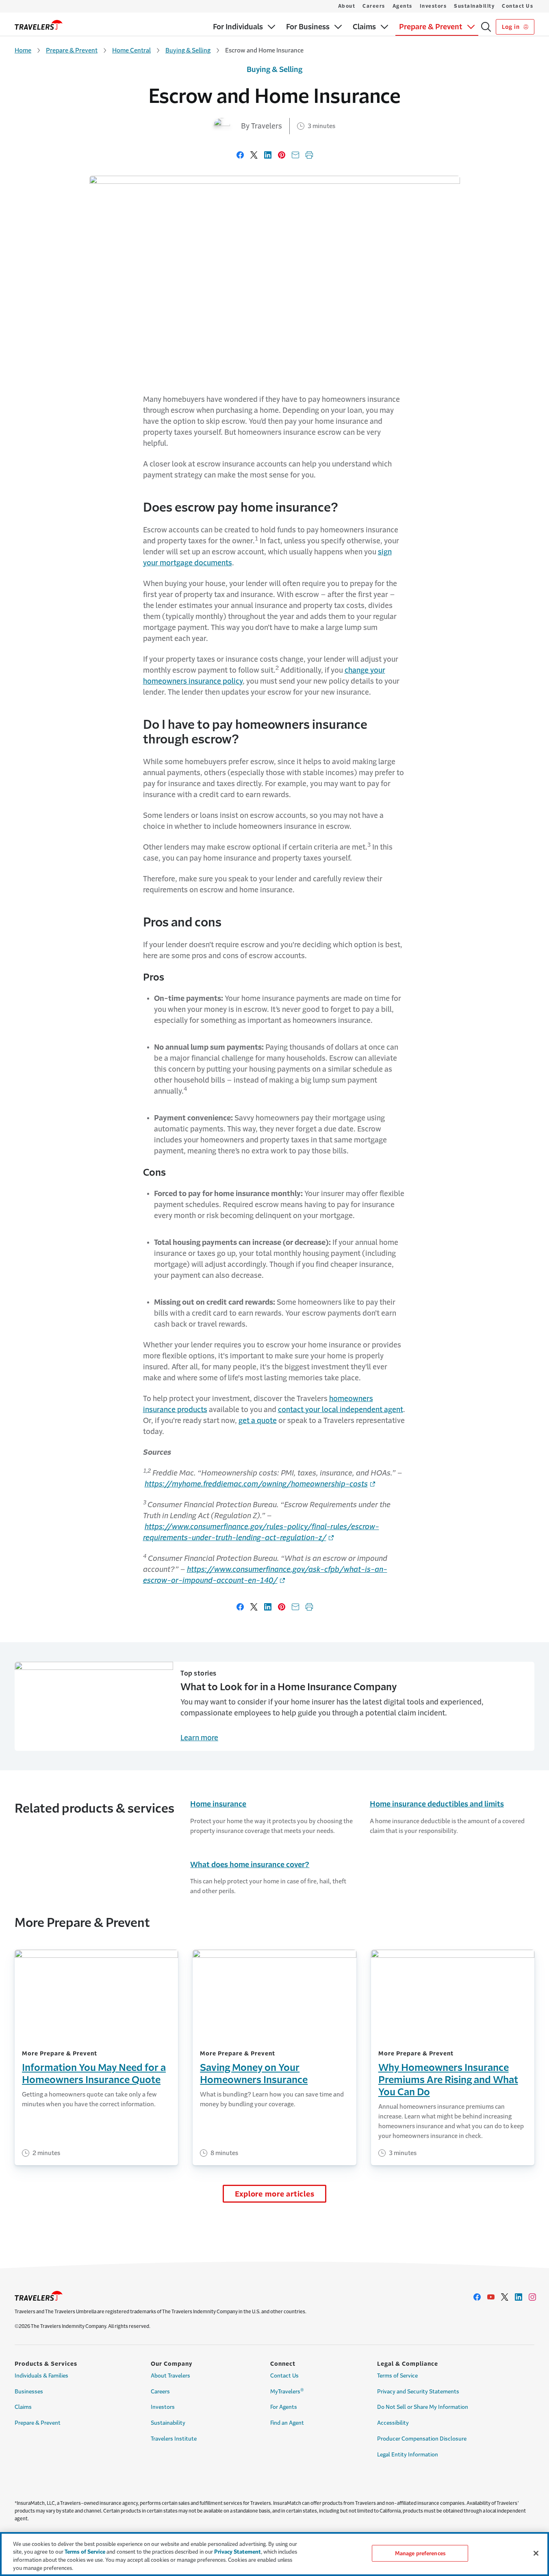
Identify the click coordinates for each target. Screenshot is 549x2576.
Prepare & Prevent (72, 50)
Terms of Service (397, 2376)
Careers (374, 6)
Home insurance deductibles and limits (437, 1804)
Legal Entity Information (408, 2455)
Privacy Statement (238, 2552)
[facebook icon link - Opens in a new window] (477, 2297)
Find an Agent (287, 2423)
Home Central (131, 50)
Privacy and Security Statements (418, 2392)
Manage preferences (420, 2553)
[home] (39, 25)
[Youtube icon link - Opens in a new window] (491, 2297)
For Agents (284, 2407)
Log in (511, 27)
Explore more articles (275, 2194)
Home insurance (218, 1804)
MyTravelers (287, 2391)
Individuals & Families (41, 2376)
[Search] (486, 27)
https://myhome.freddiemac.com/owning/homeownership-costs (256, 1484)
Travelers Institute (174, 2439)
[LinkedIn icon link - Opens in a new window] (519, 2297)
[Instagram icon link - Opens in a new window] (532, 2297)
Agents (403, 6)
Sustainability (474, 6)
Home (23, 50)
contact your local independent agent (341, 1410)
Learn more (199, 1738)
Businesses (29, 2392)
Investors (433, 6)
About (347, 6)
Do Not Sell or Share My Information (423, 2407)
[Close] (536, 2553)
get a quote (258, 1421)
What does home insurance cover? (250, 1865)
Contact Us (518, 6)
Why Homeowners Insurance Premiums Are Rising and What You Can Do (448, 2080)
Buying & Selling (188, 50)
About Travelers (170, 2376)
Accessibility (393, 2423)
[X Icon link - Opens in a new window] (505, 2297)
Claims (23, 2407)
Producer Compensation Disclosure (422, 2439)
